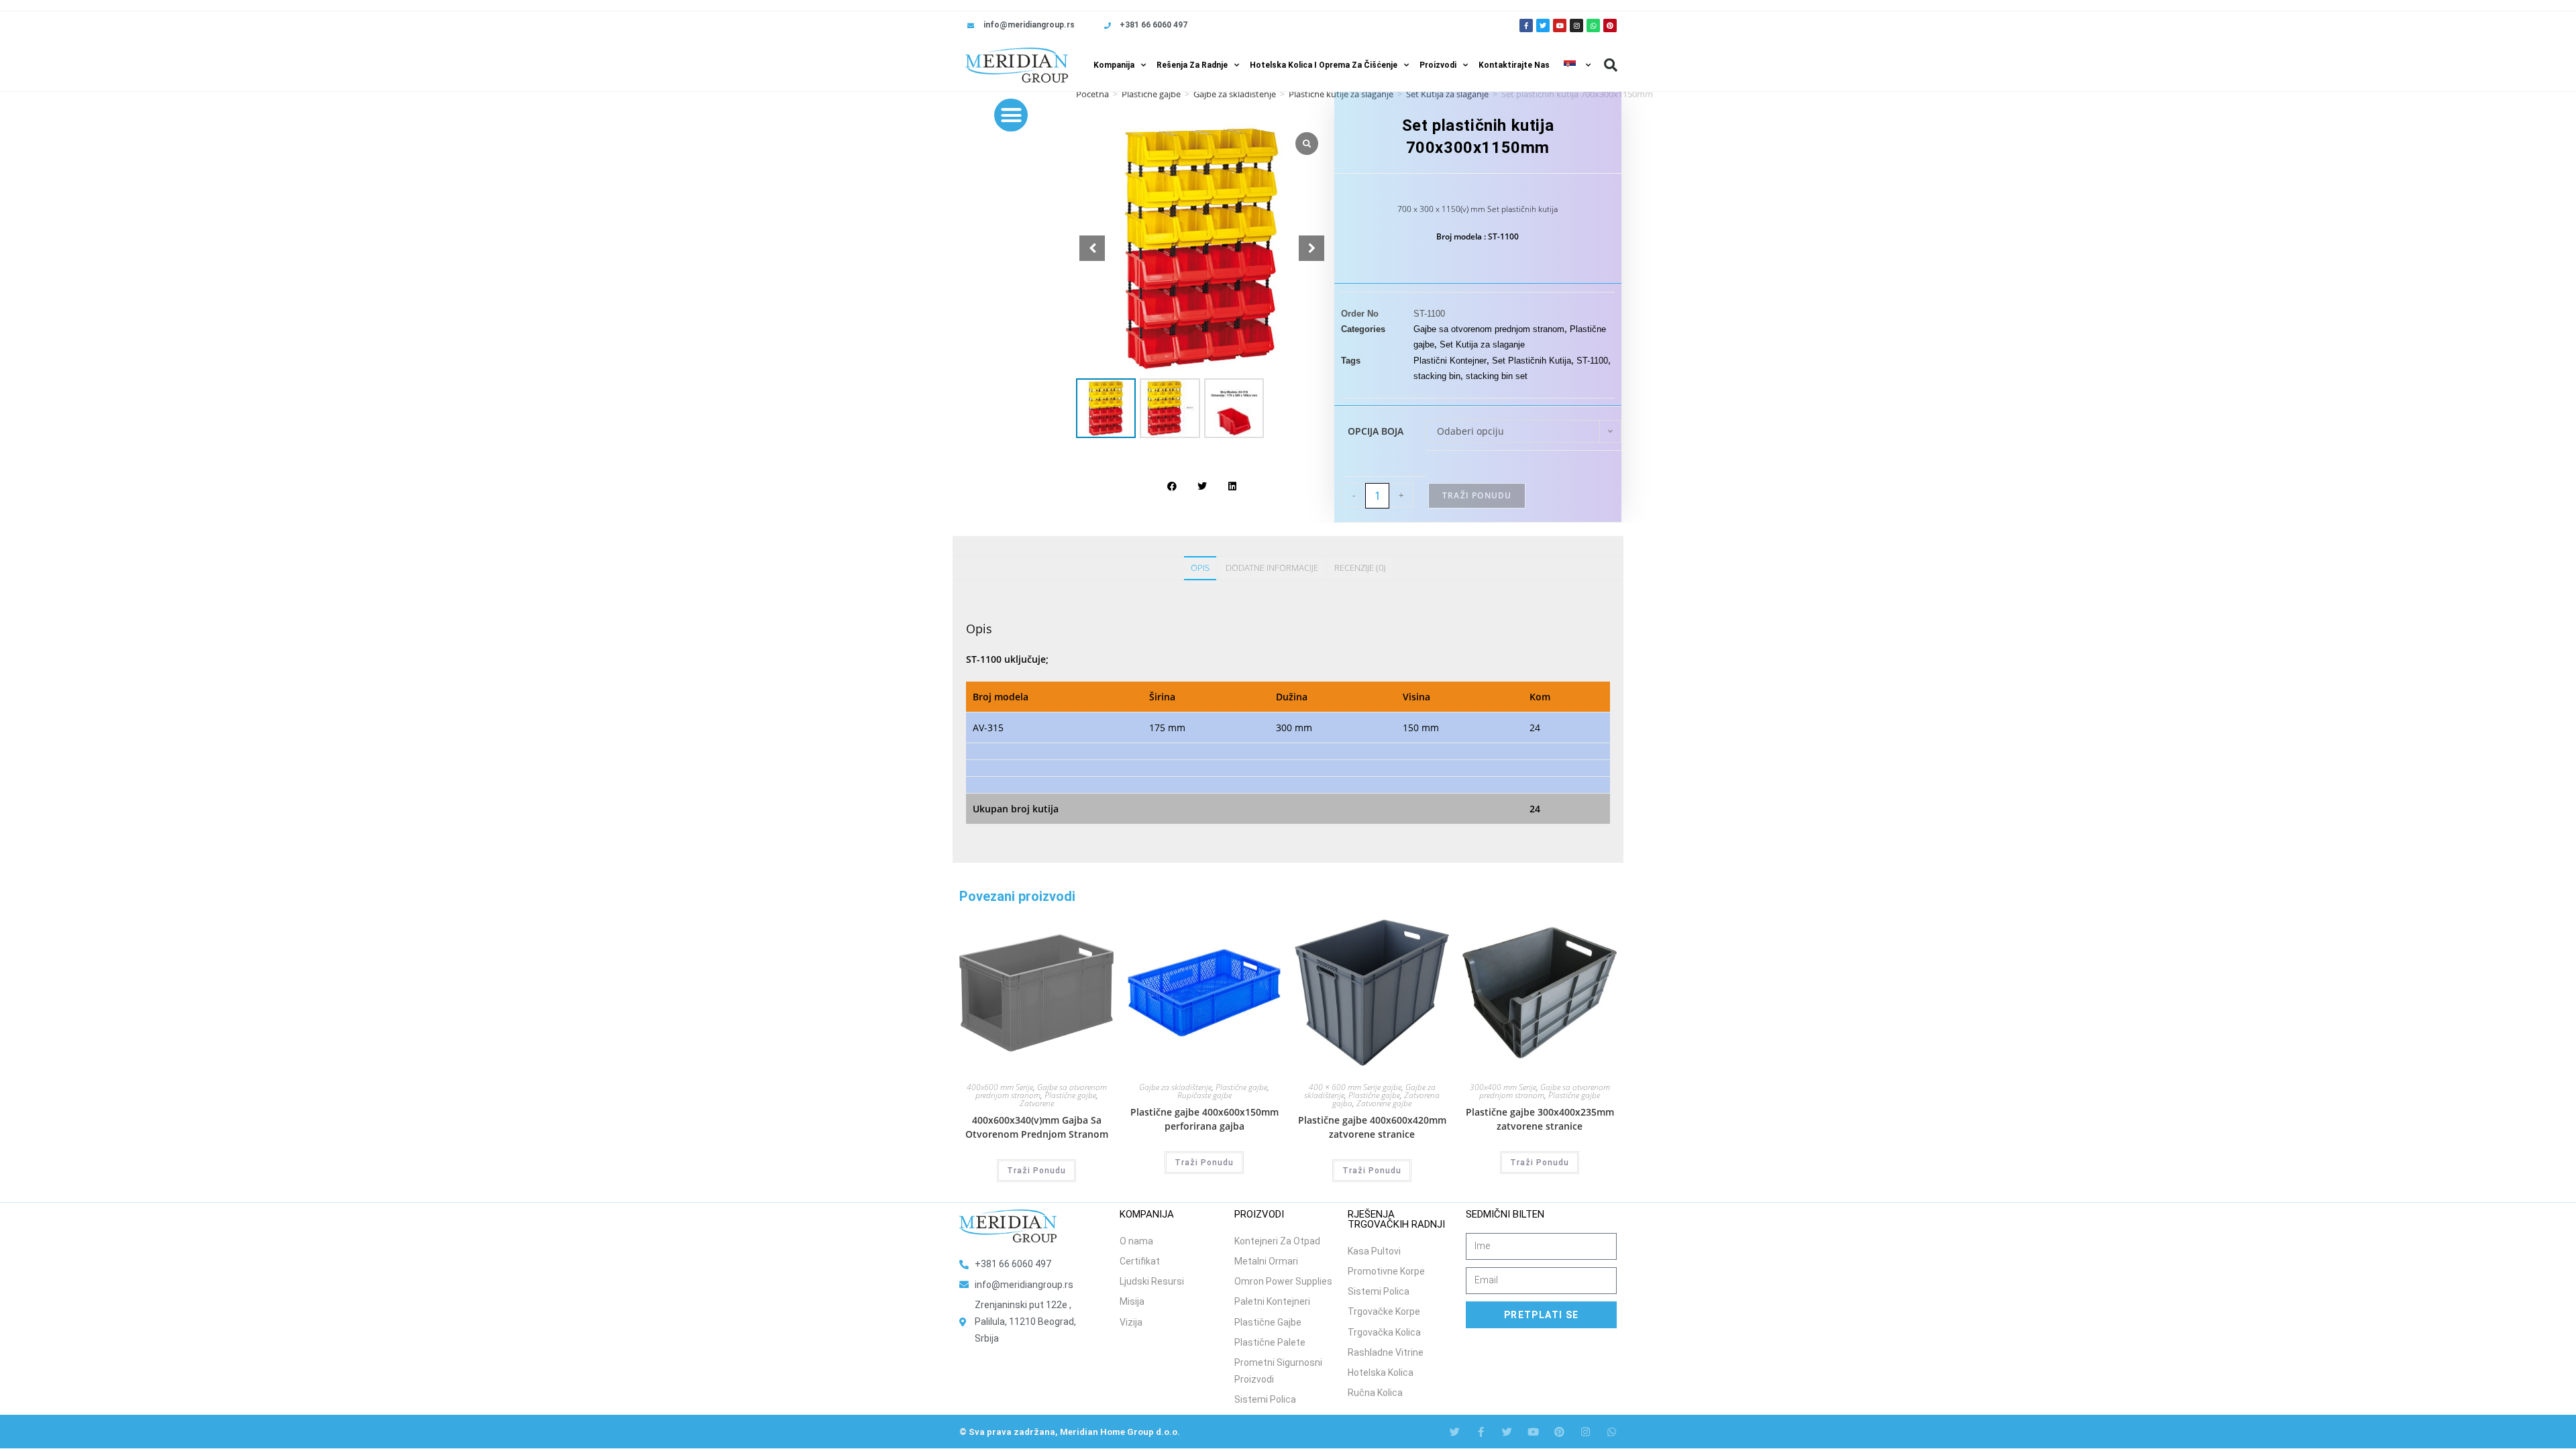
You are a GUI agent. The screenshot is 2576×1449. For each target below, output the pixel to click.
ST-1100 (1592, 361)
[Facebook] (1481, 1432)
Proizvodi (1438, 65)
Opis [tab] (1200, 568)
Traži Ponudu (1477, 495)
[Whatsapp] (1593, 25)
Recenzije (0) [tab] (1360, 568)
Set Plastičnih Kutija (1532, 361)
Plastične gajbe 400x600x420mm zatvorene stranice (1372, 1127)
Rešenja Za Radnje (1192, 65)
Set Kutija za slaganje (1482, 344)
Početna (1092, 94)
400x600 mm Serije (1000, 1087)
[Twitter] (1543, 25)
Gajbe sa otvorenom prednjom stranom (1489, 329)
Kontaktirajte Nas (1514, 65)
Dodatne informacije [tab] (1272, 568)
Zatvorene (1037, 1103)
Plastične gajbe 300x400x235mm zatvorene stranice (1540, 1119)
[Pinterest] (1610, 25)
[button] (1611, 65)
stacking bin (1437, 376)
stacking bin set (1497, 376)
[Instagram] (1576, 25)
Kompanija (1114, 65)
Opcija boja (1376, 431)
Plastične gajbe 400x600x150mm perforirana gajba (1204, 1119)
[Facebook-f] (1526, 25)
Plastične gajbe (1151, 94)
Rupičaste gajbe (1204, 1095)
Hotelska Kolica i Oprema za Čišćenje (1324, 65)
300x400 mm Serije (1503, 1087)
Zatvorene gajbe (1384, 1103)
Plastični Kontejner (1450, 361)
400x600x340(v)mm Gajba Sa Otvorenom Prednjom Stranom (1037, 1127)
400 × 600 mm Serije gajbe (1355, 1087)
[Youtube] (1560, 25)
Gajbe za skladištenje (1235, 94)
